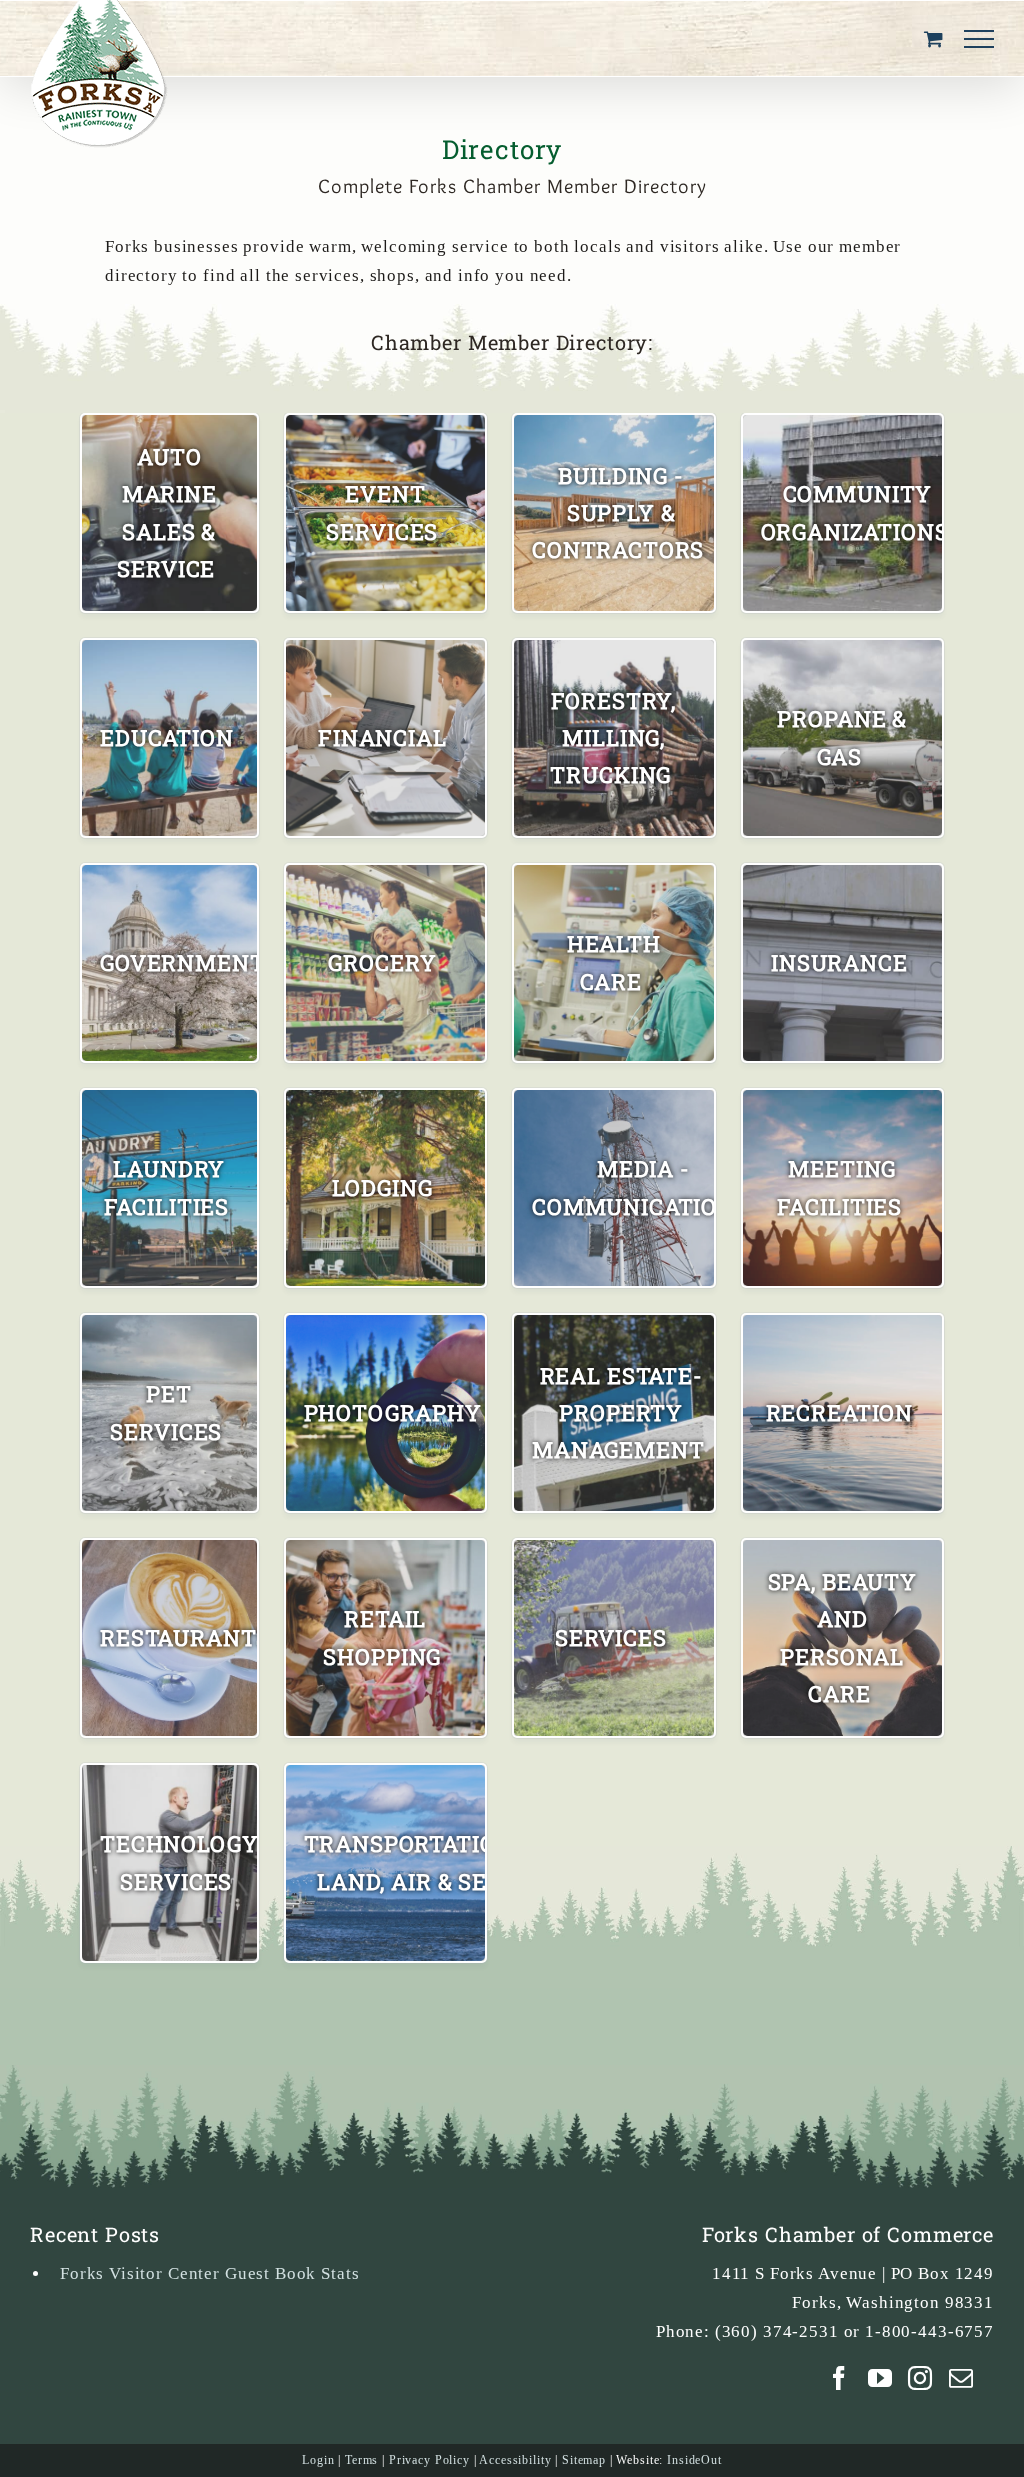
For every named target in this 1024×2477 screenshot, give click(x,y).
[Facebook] (839, 2378)
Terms (361, 2460)
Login (318, 2460)
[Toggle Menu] (979, 39)
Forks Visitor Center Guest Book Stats (209, 2273)
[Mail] (961, 2378)
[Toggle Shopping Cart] (934, 38)
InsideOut (694, 2460)
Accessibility (515, 2460)
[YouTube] (880, 2378)
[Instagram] (920, 2378)
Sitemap (584, 2460)
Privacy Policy (429, 2460)
